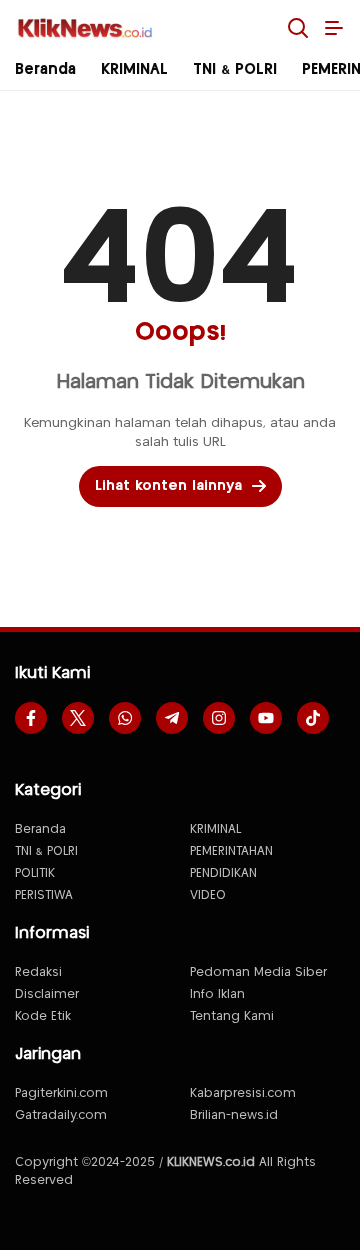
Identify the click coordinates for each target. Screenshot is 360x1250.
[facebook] (31, 718)
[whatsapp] (125, 718)
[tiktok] (313, 718)
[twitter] (78, 718)
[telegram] (172, 718)
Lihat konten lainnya (168, 486)
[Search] (298, 28)
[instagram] (219, 718)
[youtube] (266, 718)
